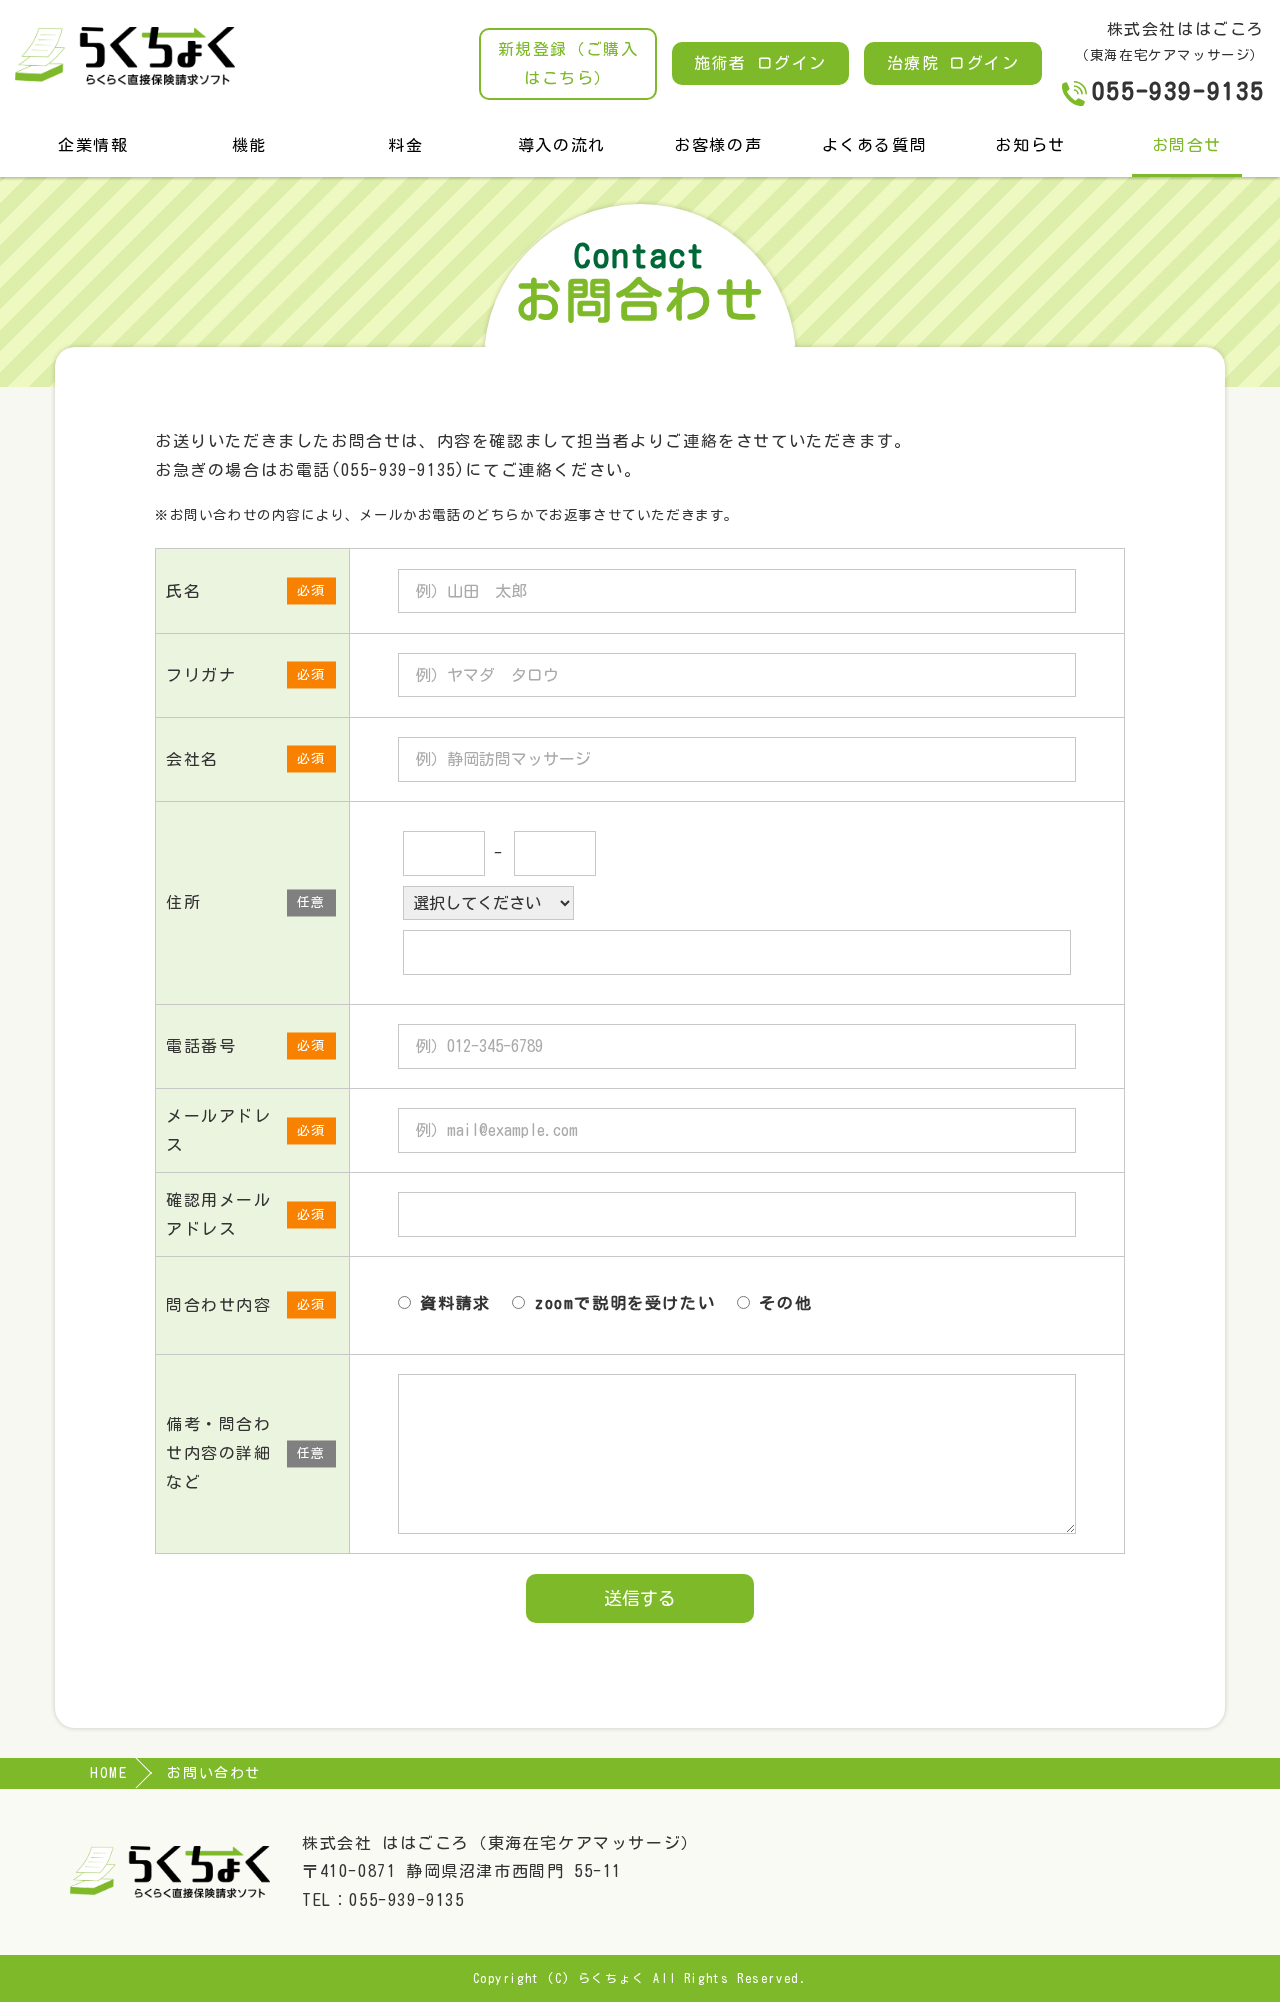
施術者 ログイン (760, 63)
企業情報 (93, 145)
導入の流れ (562, 145)
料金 (405, 145)
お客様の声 (718, 145)
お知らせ (1030, 145)
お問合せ (1187, 145)
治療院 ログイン (953, 63)
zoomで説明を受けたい (620, 1303)
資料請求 (451, 1303)
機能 (249, 145)
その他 (781, 1303)
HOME (108, 1773)
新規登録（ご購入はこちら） (568, 63)
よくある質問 (875, 145)
